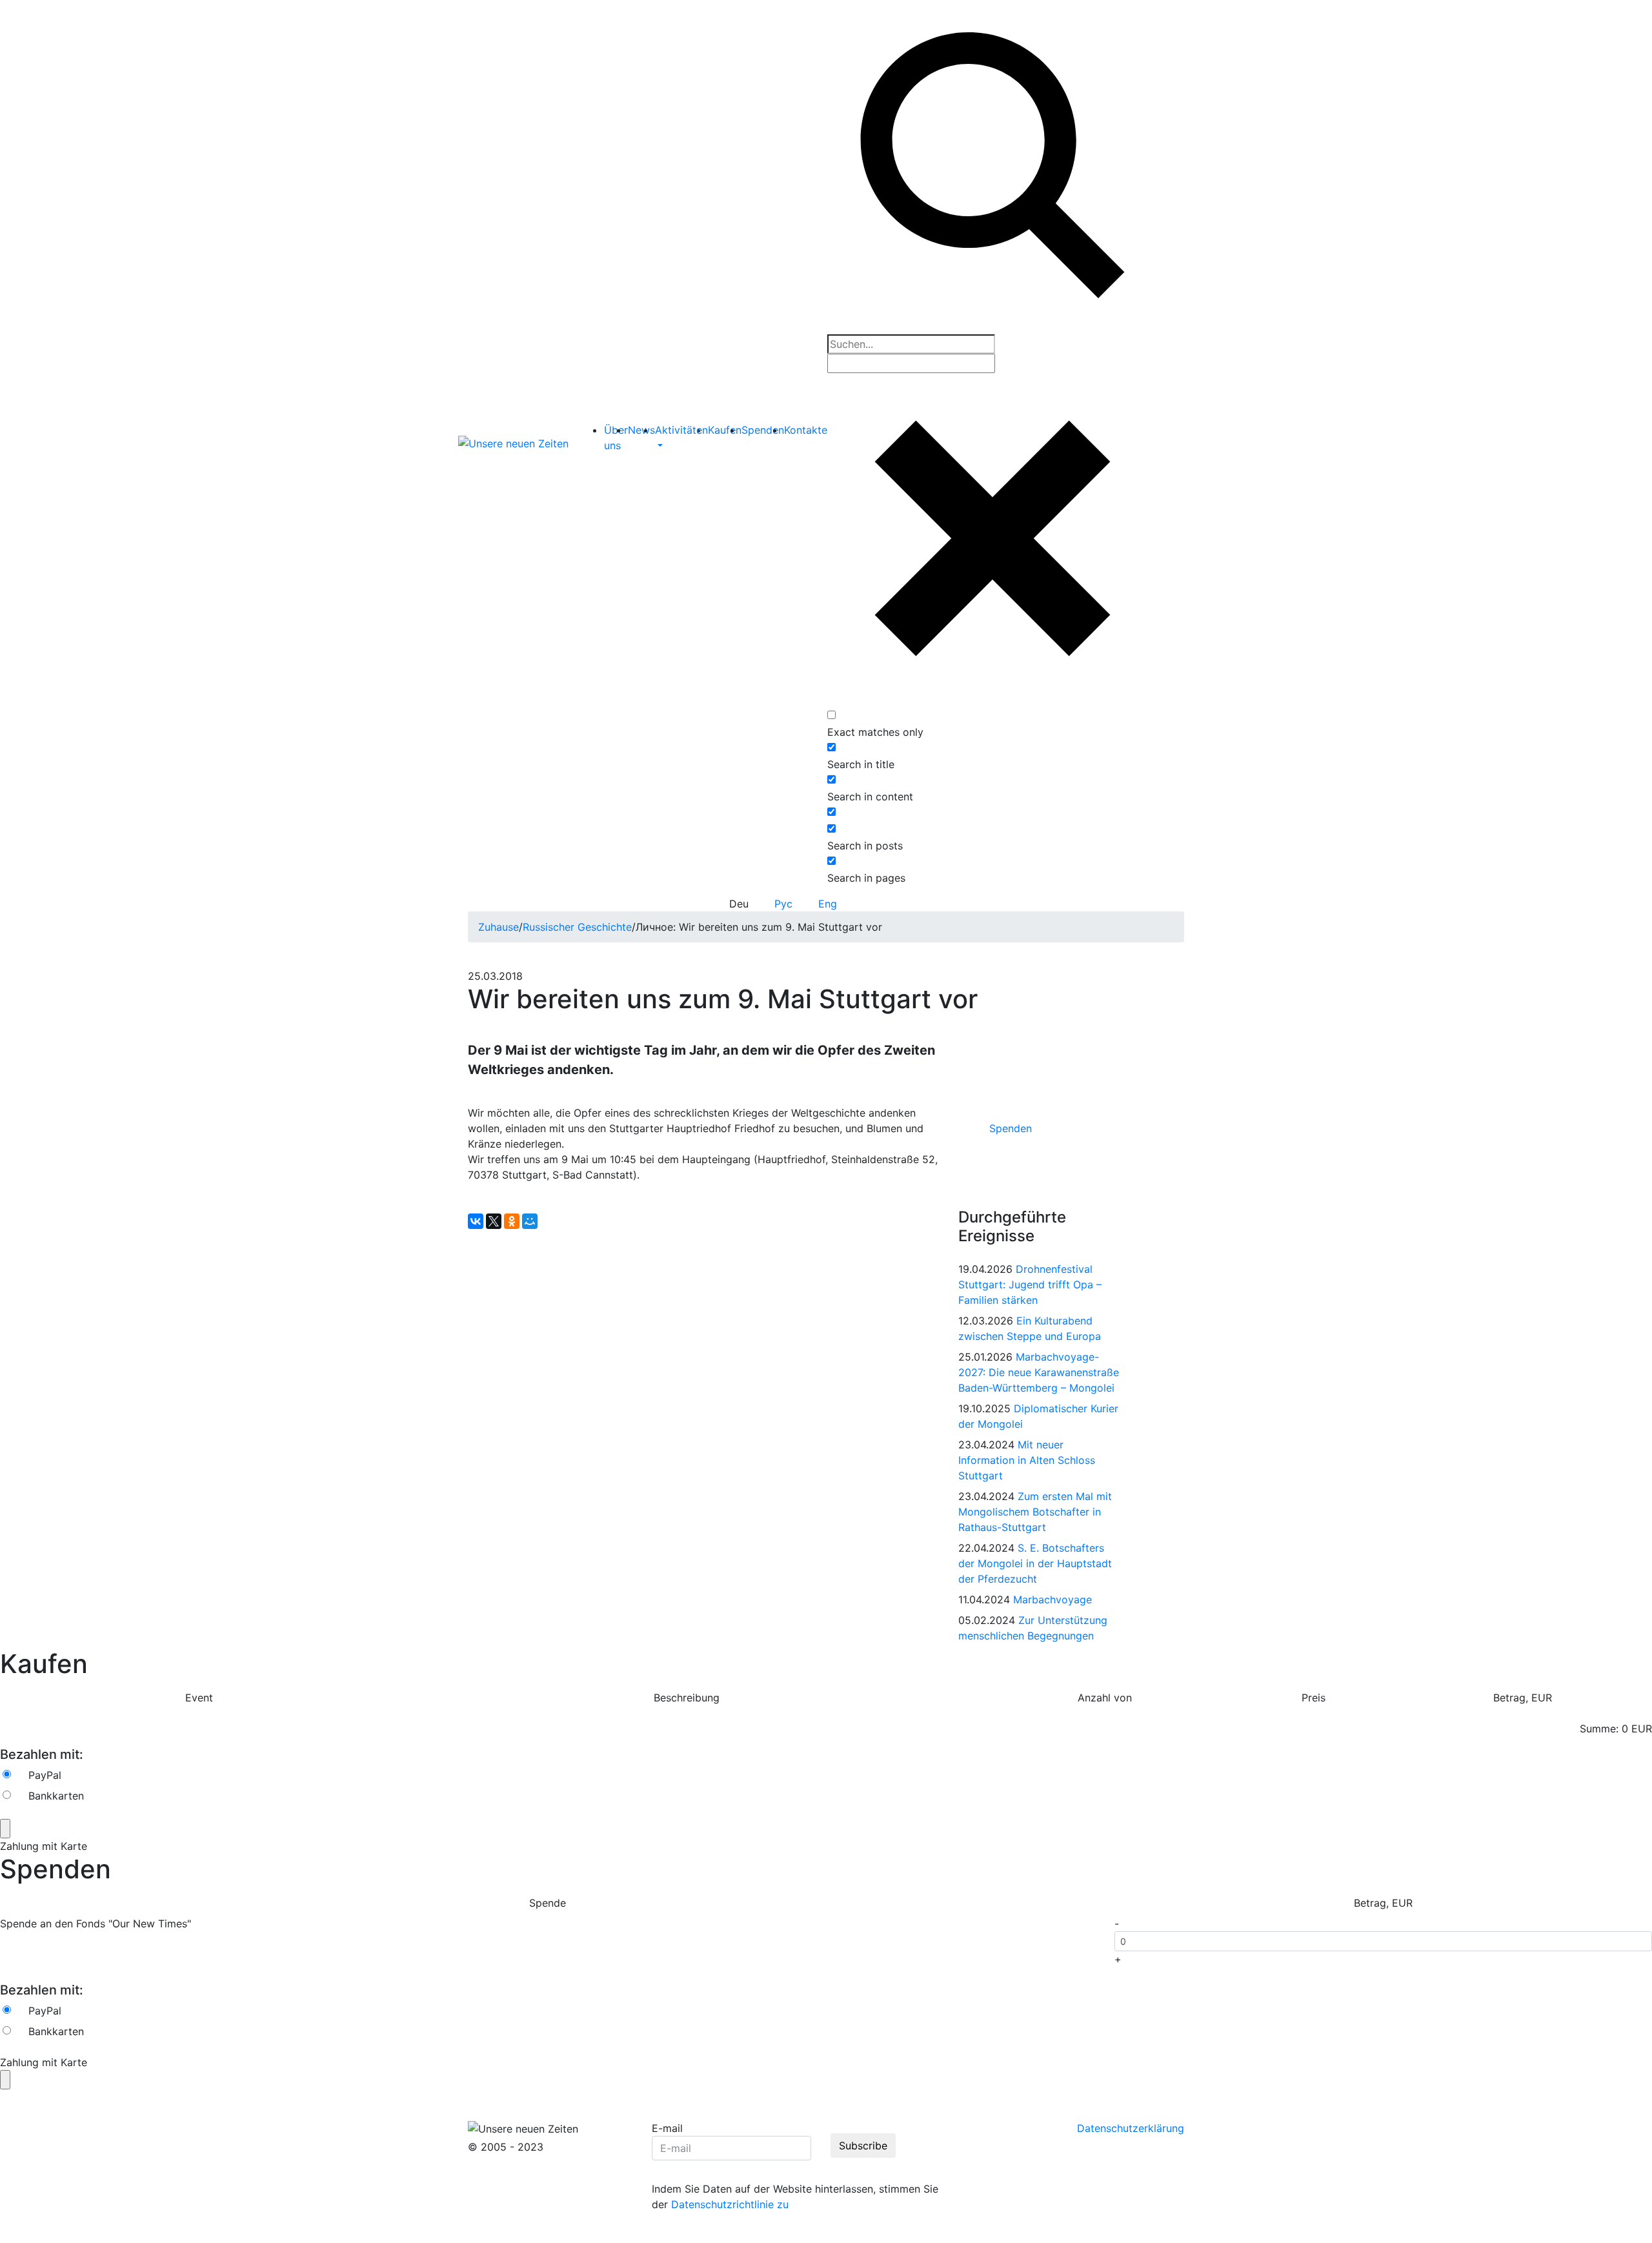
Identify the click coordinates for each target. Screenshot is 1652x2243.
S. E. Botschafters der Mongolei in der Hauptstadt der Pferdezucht (1035, 1563)
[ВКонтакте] (476, 1221)
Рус (783, 904)
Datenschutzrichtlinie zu (730, 2204)
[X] (494, 1221)
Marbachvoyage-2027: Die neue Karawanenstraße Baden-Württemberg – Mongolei (1039, 1372)
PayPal (45, 1775)
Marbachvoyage (1053, 1599)
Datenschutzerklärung (1131, 2128)
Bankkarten (56, 1796)
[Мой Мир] (530, 1221)
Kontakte (806, 430)
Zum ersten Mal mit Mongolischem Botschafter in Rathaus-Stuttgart (1035, 1512)
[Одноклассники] (512, 1221)
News (641, 430)
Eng (828, 904)
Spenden (763, 430)
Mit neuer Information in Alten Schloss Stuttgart (1027, 1460)
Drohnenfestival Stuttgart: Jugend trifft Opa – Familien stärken (1030, 1284)
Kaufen (725, 430)
